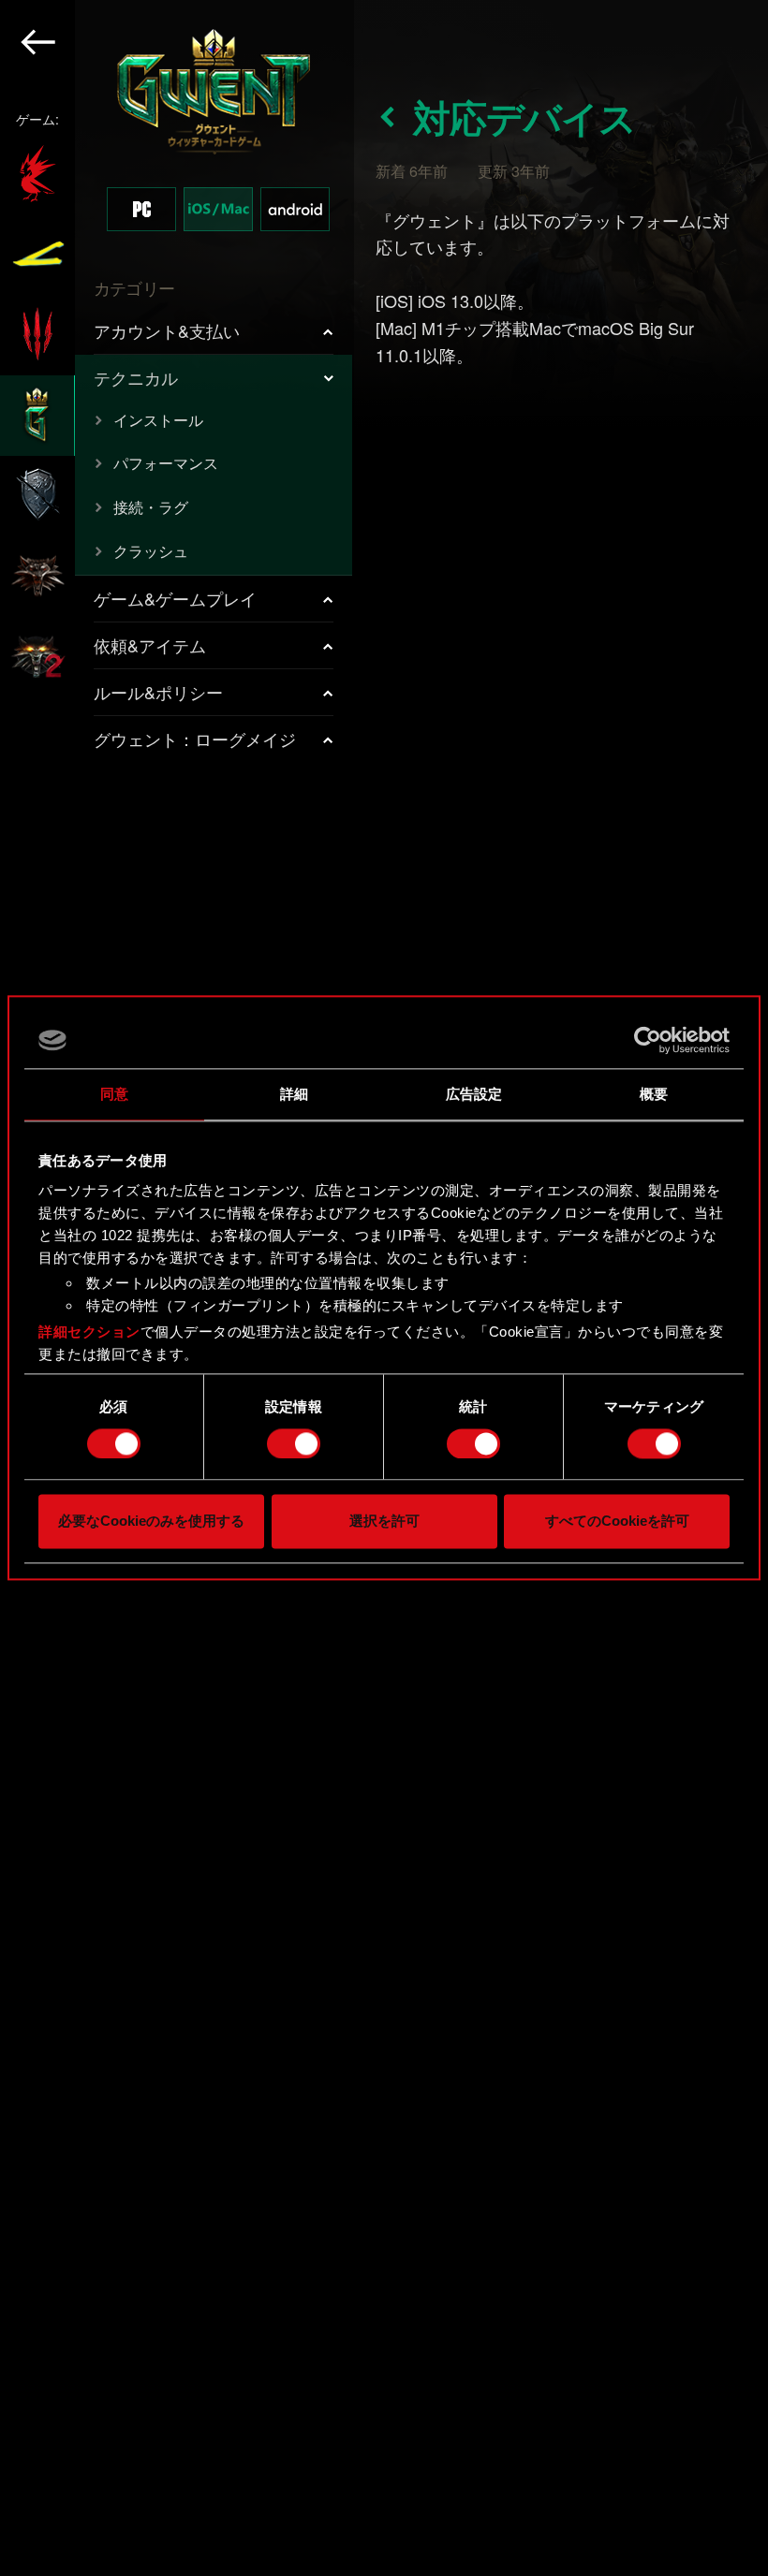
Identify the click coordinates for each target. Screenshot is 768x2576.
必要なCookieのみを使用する (151, 1522)
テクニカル (136, 377)
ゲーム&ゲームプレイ (175, 598)
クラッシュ (151, 551)
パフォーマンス (166, 463)
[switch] (294, 1443)
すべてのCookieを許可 (617, 1522)
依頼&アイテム (150, 645)
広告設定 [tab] (474, 1094)
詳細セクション (89, 1332)
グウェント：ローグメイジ (195, 739)
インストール (158, 420)
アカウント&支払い (167, 330)
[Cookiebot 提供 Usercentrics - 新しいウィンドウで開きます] (648, 1040)
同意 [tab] (114, 1094)
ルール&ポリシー (158, 692)
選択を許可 (384, 1522)
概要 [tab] (654, 1094)
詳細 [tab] (294, 1094)
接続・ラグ (151, 507)
